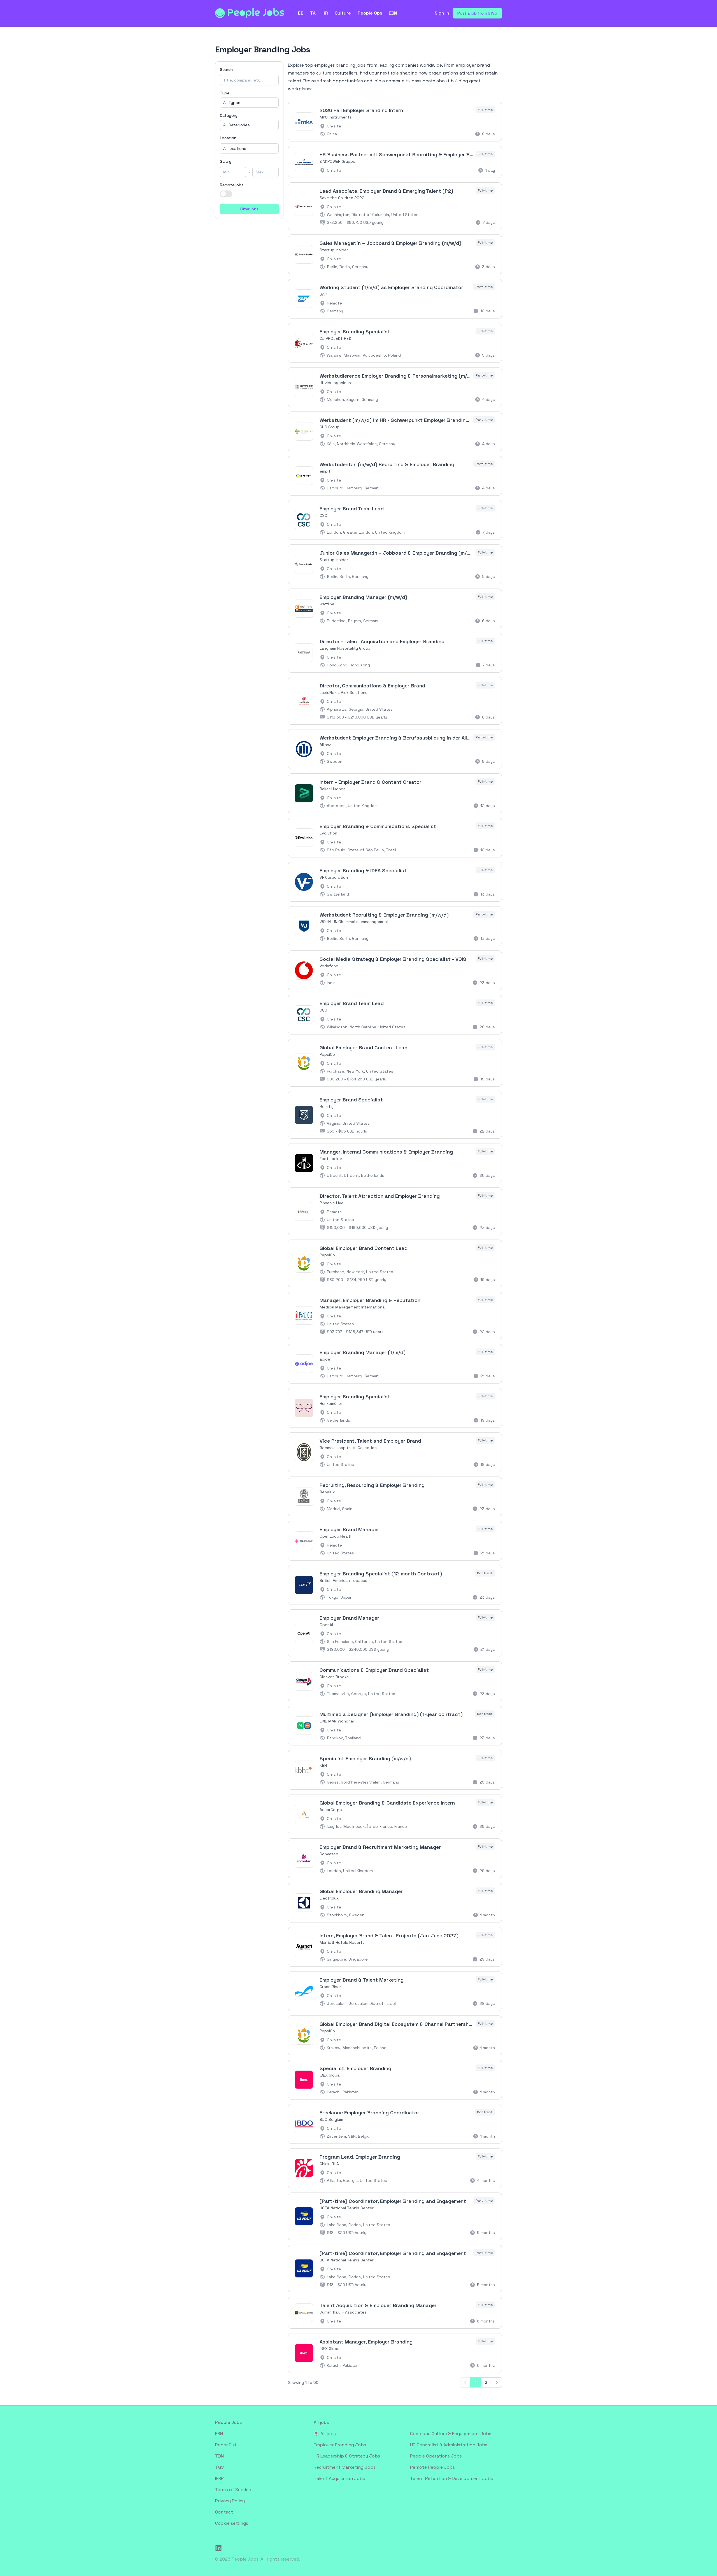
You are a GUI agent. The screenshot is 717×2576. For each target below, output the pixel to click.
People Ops (370, 13)
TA (313, 13)
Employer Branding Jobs (340, 2445)
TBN (219, 2456)
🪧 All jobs (325, 2434)
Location (228, 138)
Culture (343, 13)
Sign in (442, 13)
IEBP (219, 2478)
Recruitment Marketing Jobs (345, 2467)
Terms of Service (233, 2490)
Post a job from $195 (477, 13)
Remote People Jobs (432, 2467)
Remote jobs (232, 185)
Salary (226, 161)
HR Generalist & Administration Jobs (449, 2445)
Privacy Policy (230, 2501)
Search (226, 69)
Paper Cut (226, 2445)
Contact (224, 2512)
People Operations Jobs (436, 2456)
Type (225, 93)
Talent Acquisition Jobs (339, 2478)
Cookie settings (232, 2523)
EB (301, 13)
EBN (393, 13)
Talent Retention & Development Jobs (451, 2478)
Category (229, 115)
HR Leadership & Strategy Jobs (347, 2456)
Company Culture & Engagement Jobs (451, 2434)
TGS (219, 2467)
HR (325, 13)
